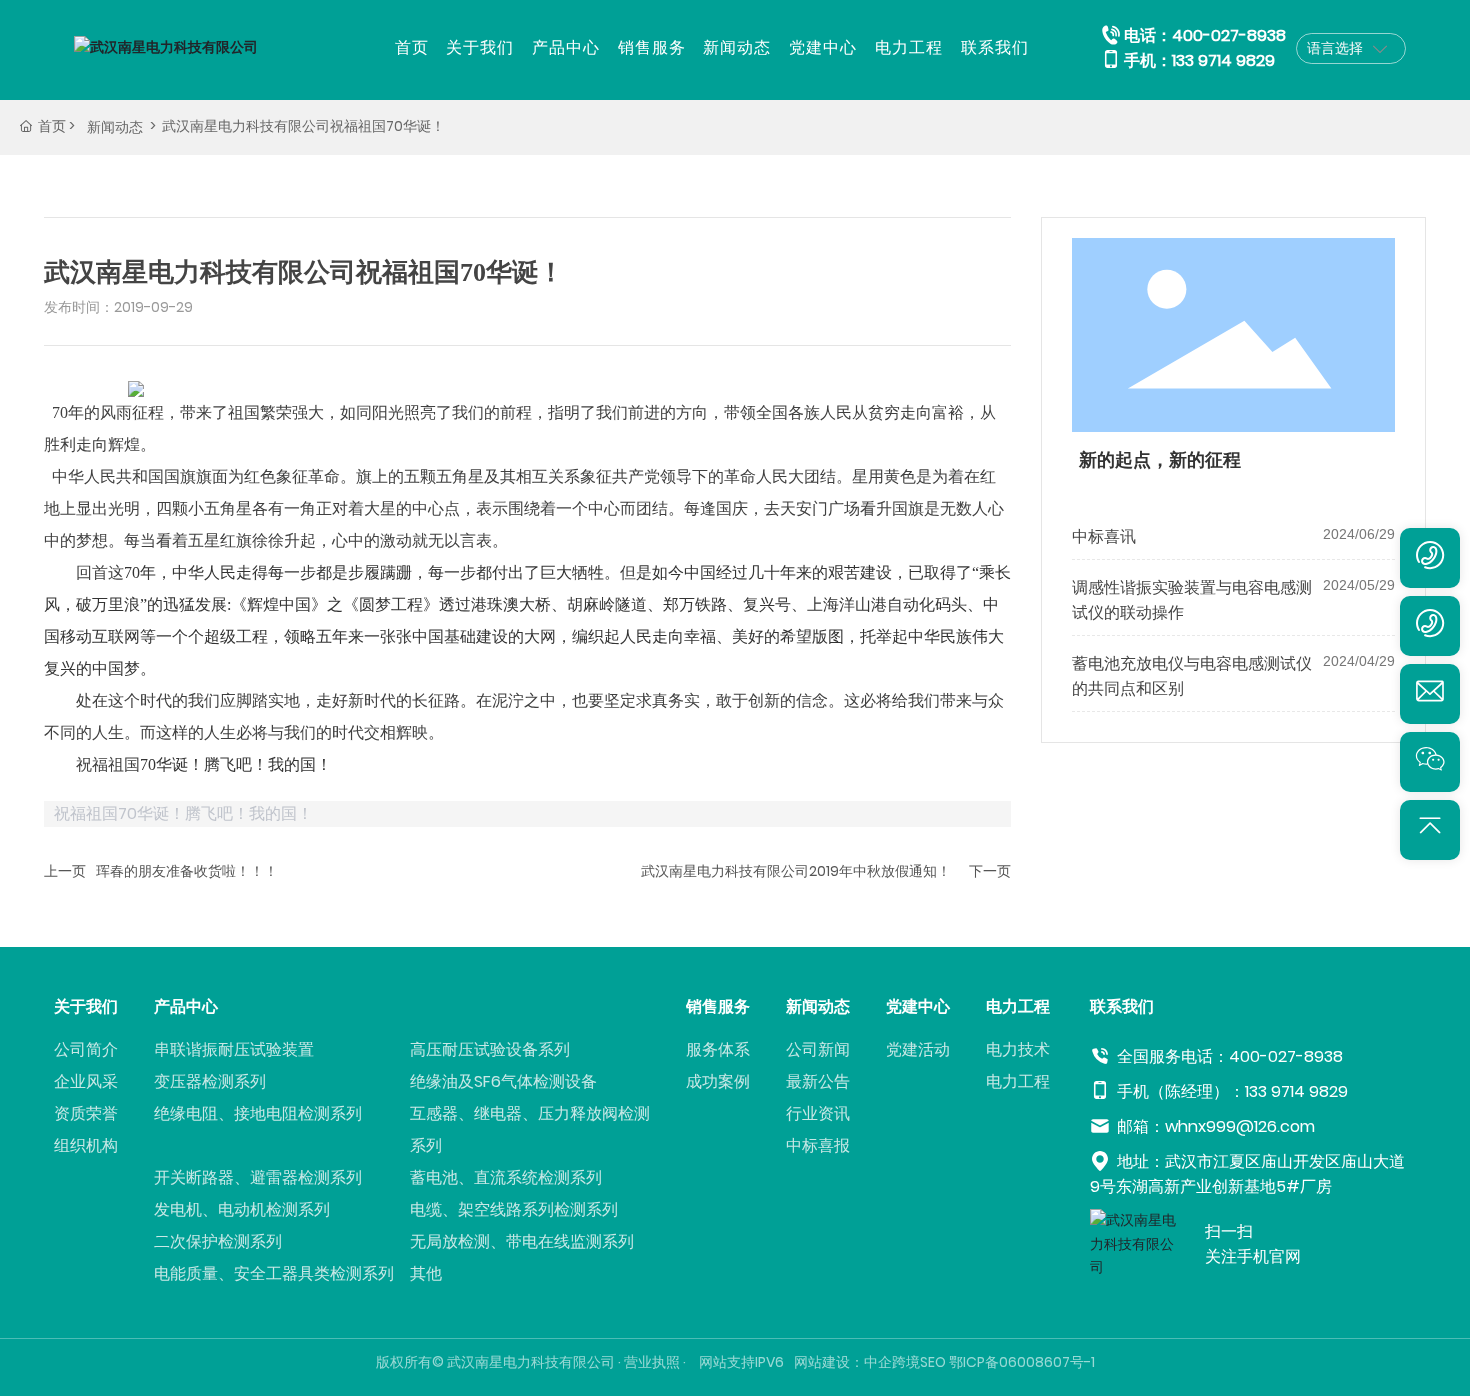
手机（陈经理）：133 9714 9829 (1230, 1091)
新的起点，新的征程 (1160, 460)
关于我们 (480, 47)
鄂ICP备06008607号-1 (1022, 1362)
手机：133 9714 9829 (1199, 60)
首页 (412, 47)
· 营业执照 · (652, 1362)
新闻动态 (737, 47)
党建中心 (823, 47)
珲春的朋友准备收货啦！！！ (187, 871)
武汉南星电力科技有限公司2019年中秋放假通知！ (796, 871)
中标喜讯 (1104, 536)
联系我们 (995, 47)
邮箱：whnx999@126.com (1214, 1126)
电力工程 (909, 47)
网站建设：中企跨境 (857, 1362)
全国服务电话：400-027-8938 (1228, 1056)
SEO (933, 1362)
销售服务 (652, 47)
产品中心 (566, 47)
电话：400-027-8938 (1205, 35)
